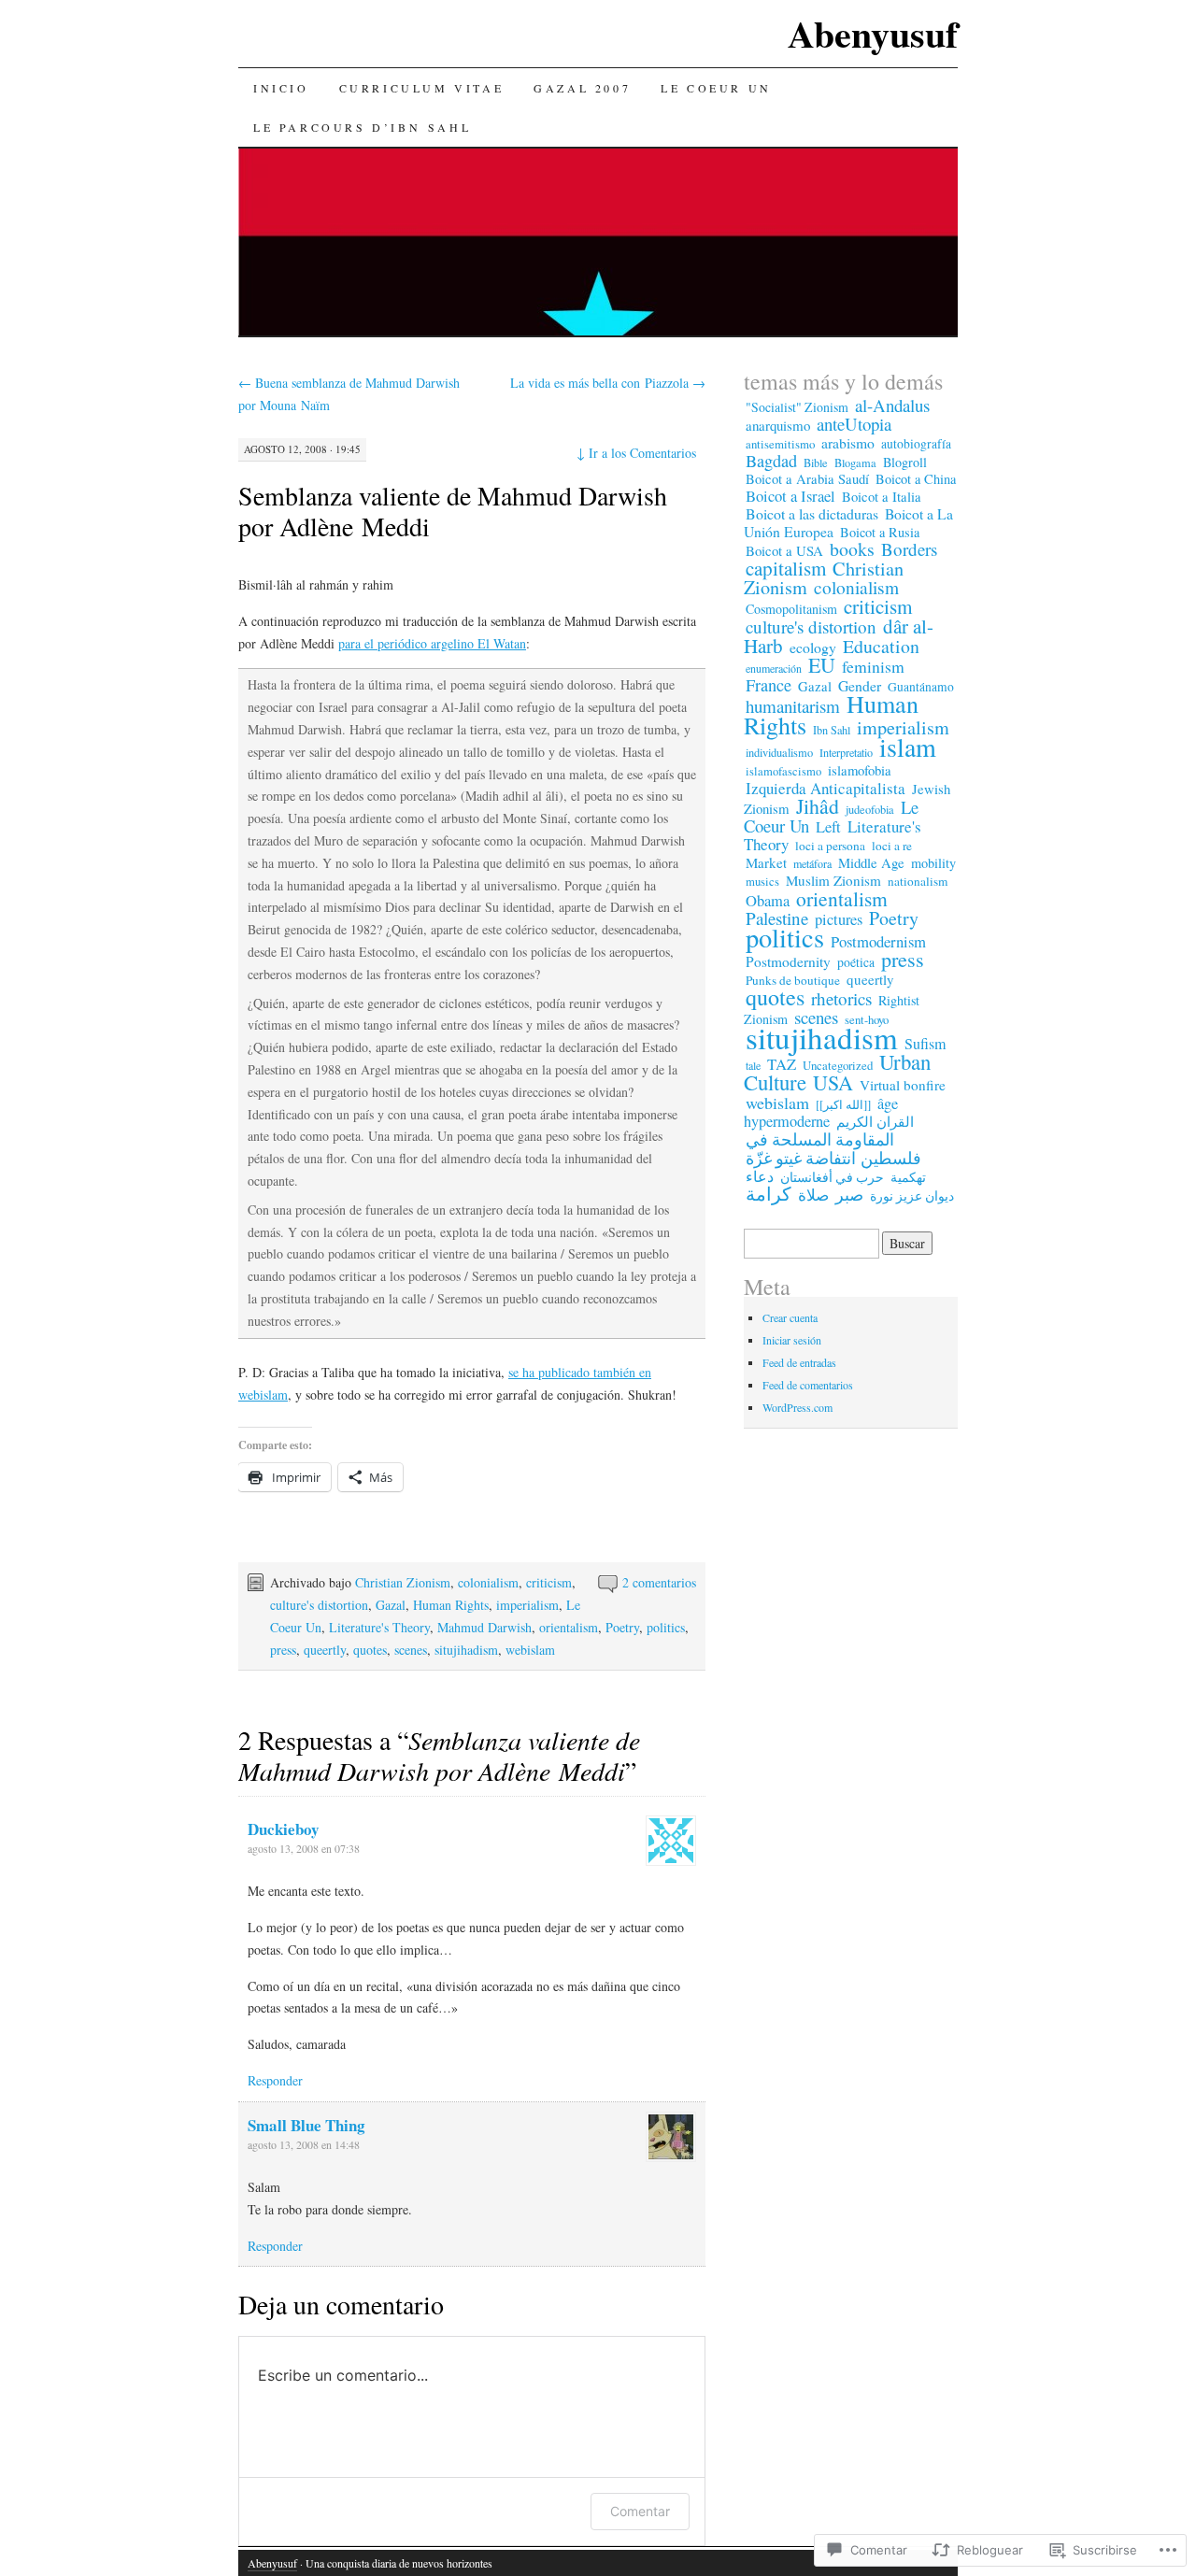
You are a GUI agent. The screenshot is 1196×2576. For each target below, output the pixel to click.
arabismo (848, 442)
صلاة (813, 1195)
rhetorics (841, 998)
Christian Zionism (403, 1582)
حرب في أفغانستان (832, 1177)
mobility (933, 863)
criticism (549, 1582)
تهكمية (908, 1177)
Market (766, 862)
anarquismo (778, 425)
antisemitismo (780, 444)
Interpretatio (846, 752)
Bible (816, 463)
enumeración (774, 668)
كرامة (769, 1194)
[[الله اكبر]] (843, 1104)
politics (666, 1627)
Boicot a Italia (882, 497)
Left (828, 827)
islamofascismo (783, 771)
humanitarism (793, 706)
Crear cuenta (790, 1317)
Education (881, 646)
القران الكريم (875, 1121)
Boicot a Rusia (880, 532)
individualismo (779, 753)
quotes (370, 1650)
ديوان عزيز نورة (912, 1196)
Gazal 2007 (582, 88)
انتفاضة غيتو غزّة (801, 1158)
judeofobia (870, 809)
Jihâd (818, 806)
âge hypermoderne (821, 1112)
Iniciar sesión (792, 1340)
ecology (813, 647)
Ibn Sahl (832, 730)
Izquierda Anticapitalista (826, 788)
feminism (873, 666)
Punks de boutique (793, 980)
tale (753, 1065)
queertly (325, 1650)
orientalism (569, 1627)
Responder (275, 2080)
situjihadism (466, 1650)
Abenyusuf (873, 33)
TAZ (782, 1064)
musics (762, 882)
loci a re (892, 846)
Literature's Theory (379, 1627)
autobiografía (916, 444)
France (769, 685)
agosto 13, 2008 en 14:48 (304, 2144)
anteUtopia (854, 424)
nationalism (918, 881)
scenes (411, 1650)
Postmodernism (878, 941)
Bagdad (771, 461)
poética (856, 962)
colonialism (488, 1582)
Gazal (391, 1605)
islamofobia (860, 770)
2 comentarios (659, 1582)
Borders (909, 549)
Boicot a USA (784, 550)
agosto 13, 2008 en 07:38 (304, 1848)
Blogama (855, 463)
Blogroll (905, 462)
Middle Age (871, 862)
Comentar (640, 2511)
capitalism (786, 568)
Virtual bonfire (903, 1085)
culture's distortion (319, 1605)
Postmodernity (788, 961)
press (283, 1650)
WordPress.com (797, 1407)
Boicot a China (916, 479)
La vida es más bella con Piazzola (608, 383)
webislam (530, 1650)
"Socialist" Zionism (797, 407)
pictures (839, 919)
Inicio (281, 88)
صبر (849, 1194)
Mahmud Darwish (484, 1627)
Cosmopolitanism (791, 609)
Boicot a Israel (790, 496)
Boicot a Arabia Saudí (807, 479)
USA (833, 1082)
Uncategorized (838, 1065)
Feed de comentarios (808, 1385)
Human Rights (451, 1605)
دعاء (760, 1176)
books (852, 549)
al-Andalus (892, 405)
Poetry (622, 1627)
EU (822, 665)
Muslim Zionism (833, 880)
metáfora (812, 863)
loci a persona (830, 846)
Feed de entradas (799, 1362)
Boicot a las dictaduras (812, 513)
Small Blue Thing (306, 2125)
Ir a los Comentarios (636, 453)
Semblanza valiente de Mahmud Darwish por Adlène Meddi (453, 511)
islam (908, 747)
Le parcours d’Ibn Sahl (362, 127)
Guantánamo (921, 687)
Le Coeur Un (716, 88)
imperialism (527, 1605)
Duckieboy (284, 1829)
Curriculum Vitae (422, 88)
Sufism (925, 1044)
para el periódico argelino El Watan (432, 643)
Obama (768, 901)
